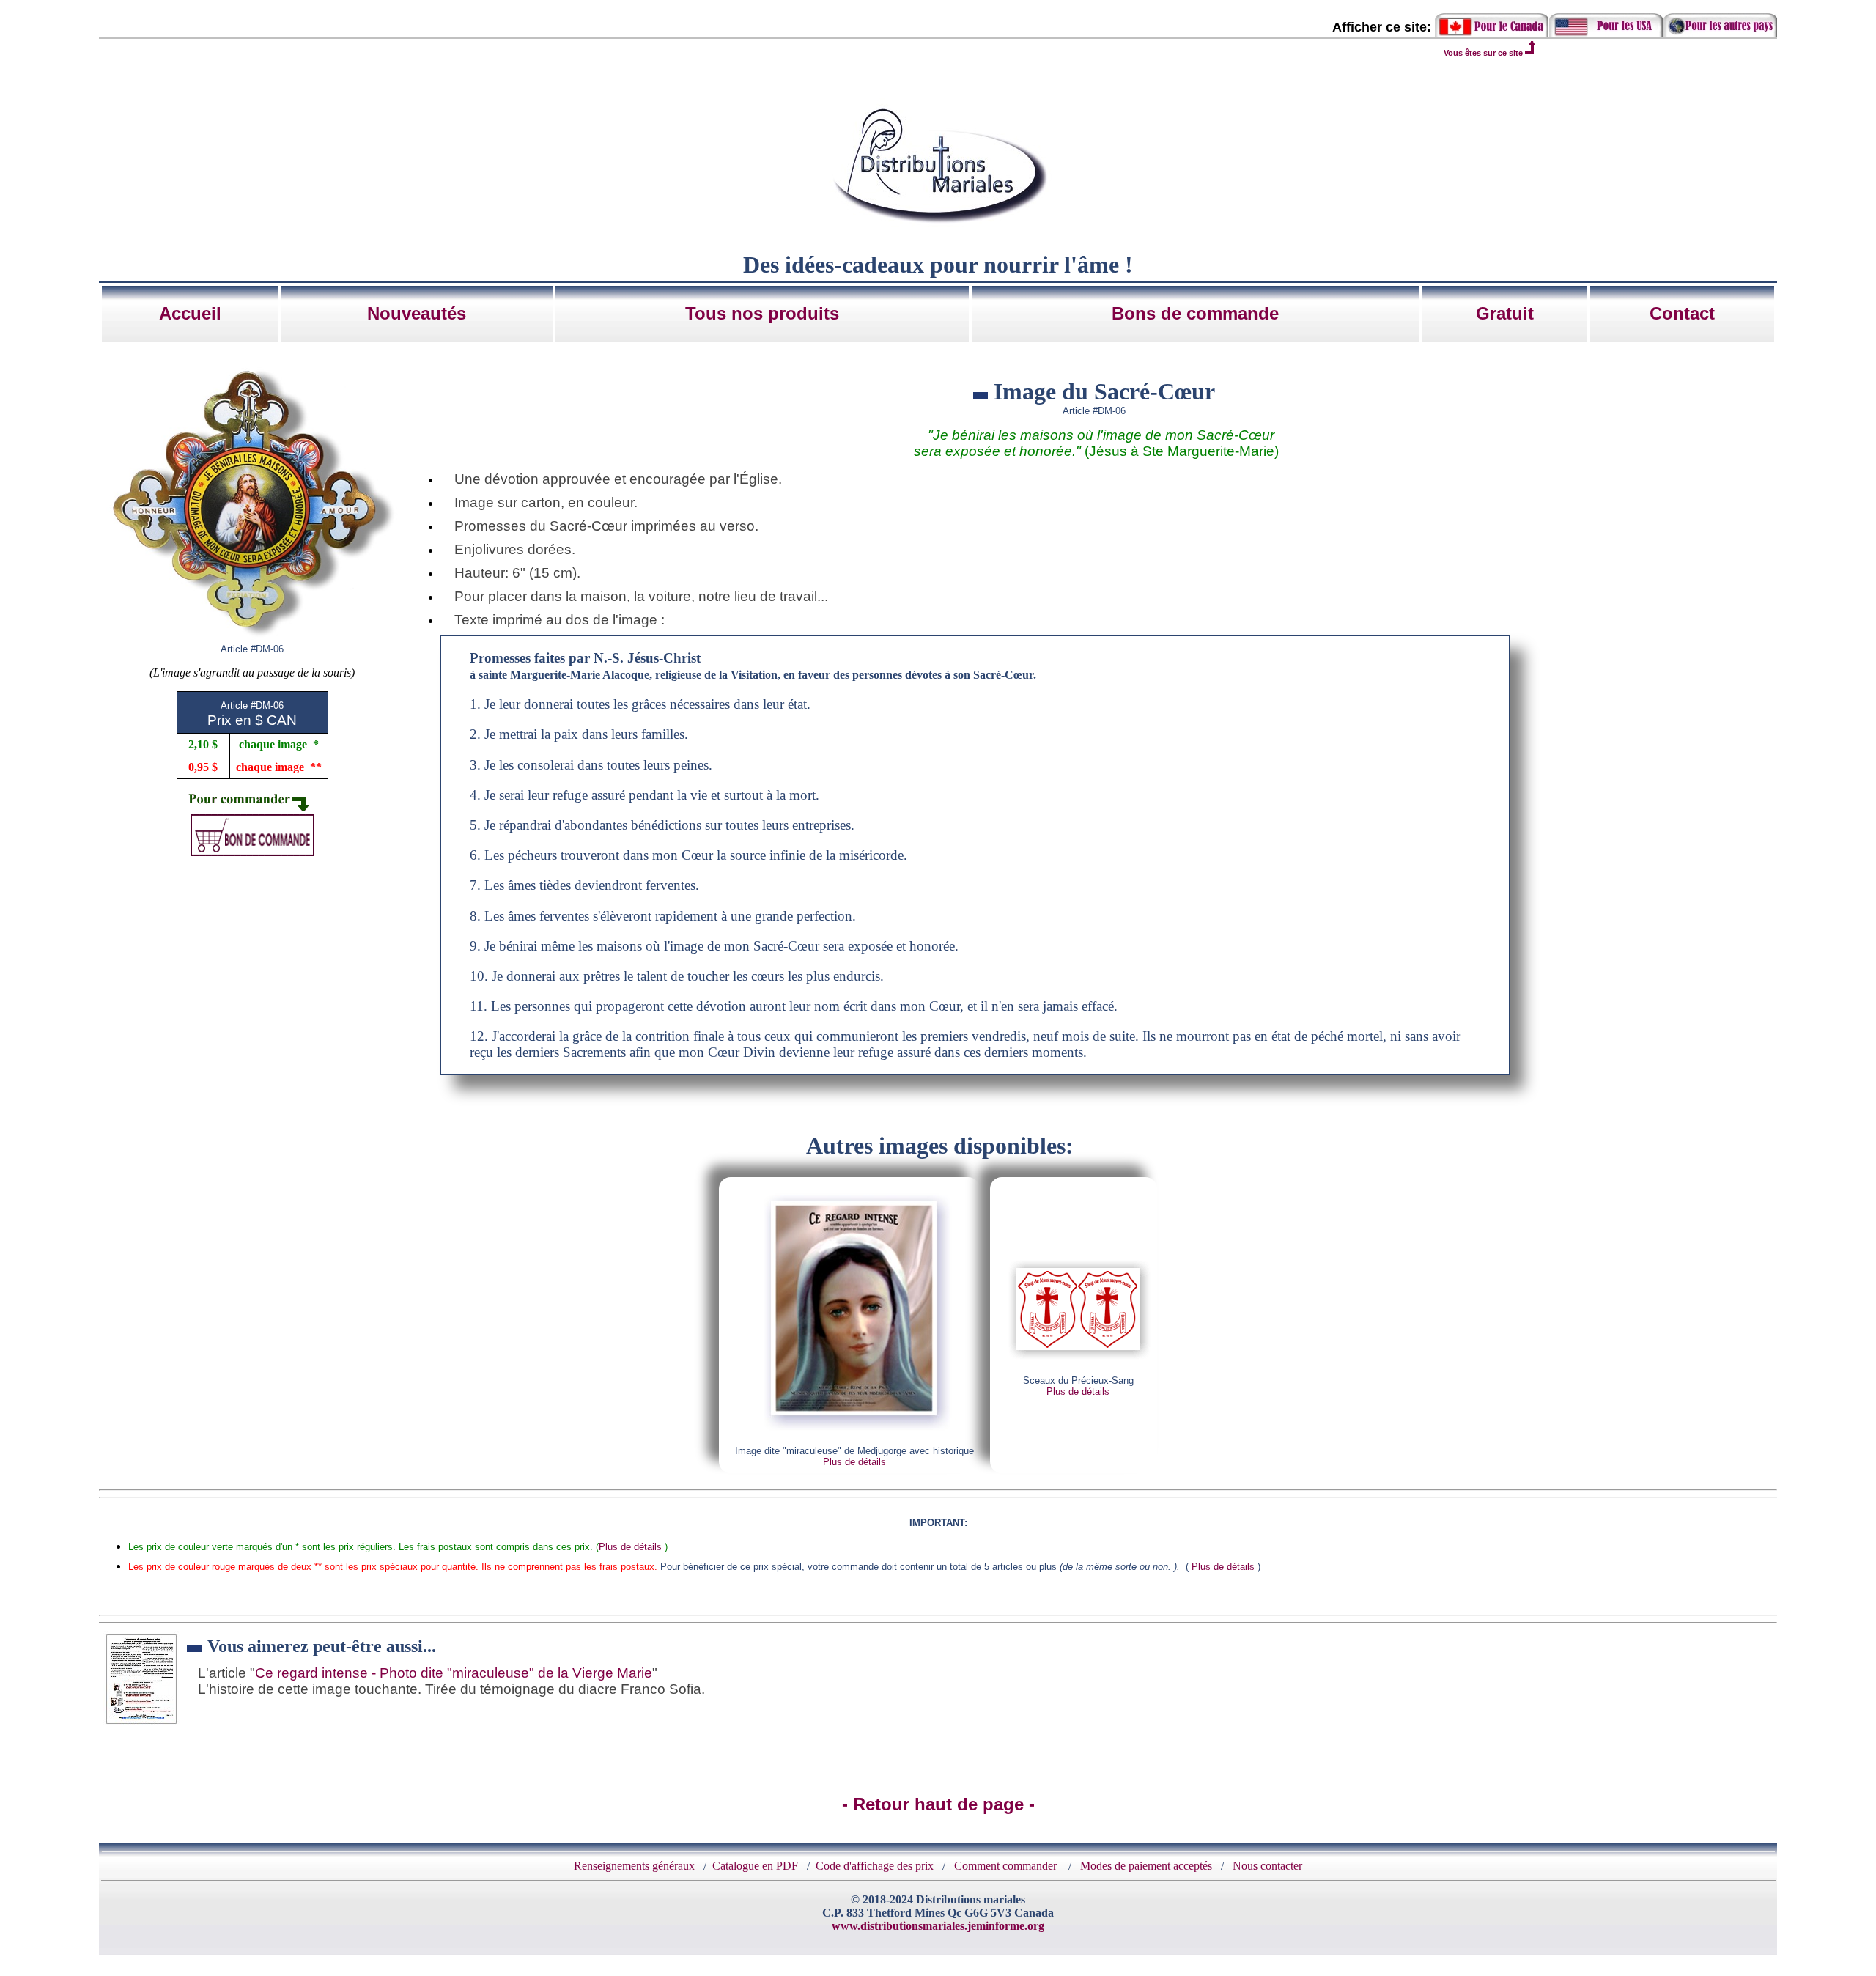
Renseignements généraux (634, 1866)
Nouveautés (417, 313)
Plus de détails (854, 1462)
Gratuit (1505, 313)
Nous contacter (1267, 1866)
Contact (1682, 313)
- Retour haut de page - (938, 1804)
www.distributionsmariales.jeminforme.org (938, 1926)
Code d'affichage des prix (875, 1866)
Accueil (190, 313)
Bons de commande (1195, 313)
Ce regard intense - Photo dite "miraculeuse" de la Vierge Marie (454, 1673)
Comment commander (1007, 1866)
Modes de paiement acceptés (1146, 1866)
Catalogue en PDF (755, 1866)
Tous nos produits (762, 313)
